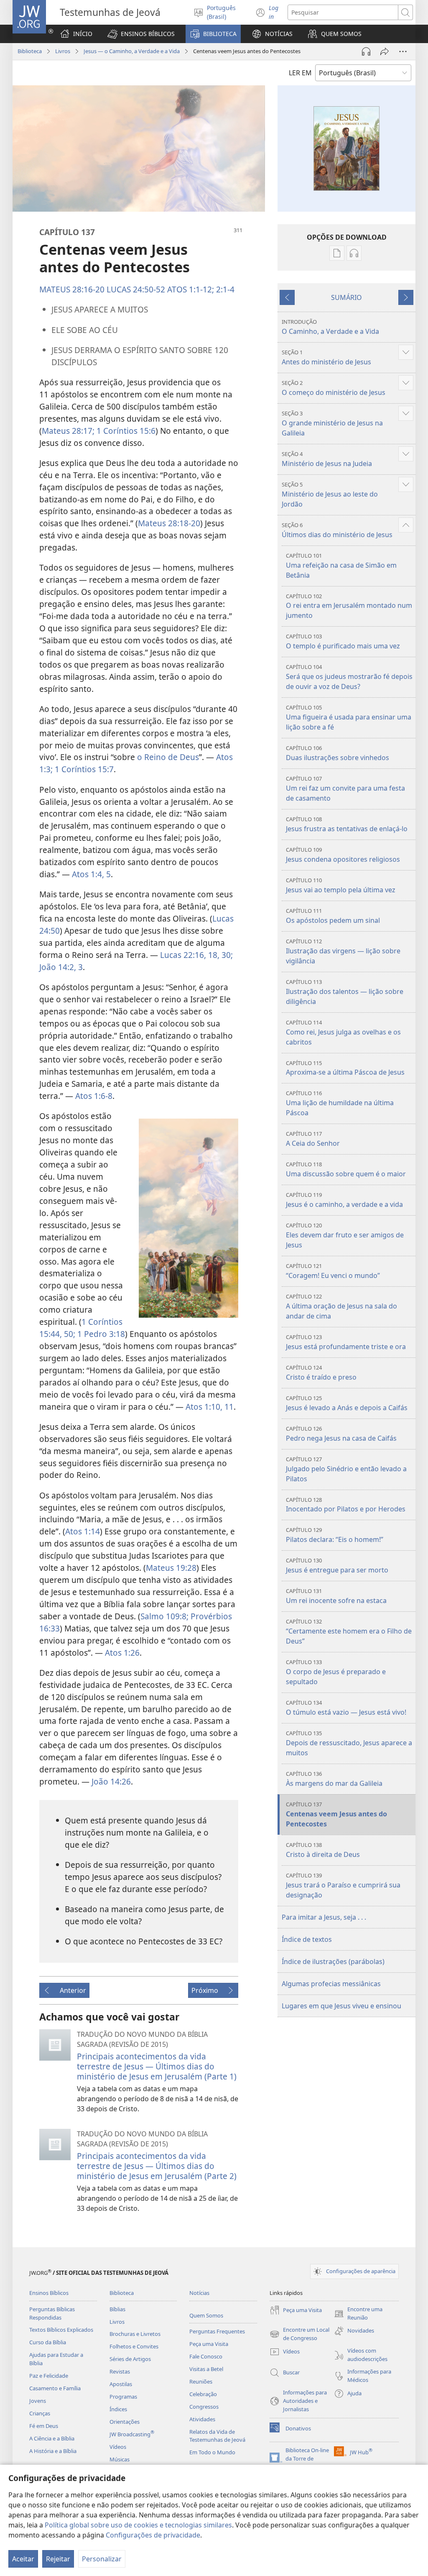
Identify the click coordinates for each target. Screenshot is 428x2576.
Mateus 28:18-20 (169, 523)
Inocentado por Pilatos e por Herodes (346, 1505)
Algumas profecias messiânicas (331, 1984)
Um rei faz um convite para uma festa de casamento (345, 789)
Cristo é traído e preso (321, 1373)
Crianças (40, 2413)
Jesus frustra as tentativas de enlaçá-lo (347, 824)
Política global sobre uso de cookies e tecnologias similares (138, 2525)
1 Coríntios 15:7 (83, 769)
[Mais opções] (403, 51)
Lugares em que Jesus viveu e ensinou (341, 2006)
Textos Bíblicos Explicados (61, 2330)
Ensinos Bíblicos (49, 2293)
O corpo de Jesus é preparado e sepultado (336, 1672)
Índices (118, 2409)
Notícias (199, 2293)
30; (226, 955)
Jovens (38, 2401)
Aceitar (23, 2559)
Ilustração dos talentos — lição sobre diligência (345, 992)
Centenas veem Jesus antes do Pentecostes (336, 1814)
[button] (141, 34)
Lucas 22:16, (183, 955)
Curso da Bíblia (48, 2342)
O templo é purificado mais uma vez (343, 641)
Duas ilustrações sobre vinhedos (338, 753)
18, (213, 955)
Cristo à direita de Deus (323, 1850)
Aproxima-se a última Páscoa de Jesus (345, 1068)
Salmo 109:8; (164, 1616)
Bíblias (117, 2309)
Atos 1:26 (122, 1653)
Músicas (120, 2459)
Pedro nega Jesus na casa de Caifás (341, 1434)
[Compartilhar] (385, 51)
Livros (63, 51)
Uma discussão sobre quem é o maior (346, 1169)
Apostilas (121, 2384)
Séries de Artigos (130, 2359)
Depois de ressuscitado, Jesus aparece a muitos (349, 1743)
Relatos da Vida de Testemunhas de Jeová (217, 2436)
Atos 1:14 (83, 1531)
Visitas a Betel (206, 2369)
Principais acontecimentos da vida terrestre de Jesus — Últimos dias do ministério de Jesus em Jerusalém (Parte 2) (157, 2166)
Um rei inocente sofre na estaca (336, 1596)
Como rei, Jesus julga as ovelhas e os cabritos (343, 1033)
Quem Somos (206, 2315)
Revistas (120, 2371)
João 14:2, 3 (61, 967)
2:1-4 (224, 289)
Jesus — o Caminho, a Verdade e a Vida (132, 51)
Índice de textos (307, 1939)
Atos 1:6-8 (94, 1096)
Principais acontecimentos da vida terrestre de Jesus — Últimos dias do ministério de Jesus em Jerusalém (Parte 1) (157, 2066)
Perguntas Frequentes (217, 2331)
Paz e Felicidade (49, 2376)
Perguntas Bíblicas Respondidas (52, 2313)
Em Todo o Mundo (212, 2452)
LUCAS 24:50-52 (136, 289)
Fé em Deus (44, 2426)
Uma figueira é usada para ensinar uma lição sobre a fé (349, 718)
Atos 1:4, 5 (91, 874)
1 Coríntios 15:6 (125, 431)
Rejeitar (58, 2559)
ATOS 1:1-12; (191, 289)
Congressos (204, 2407)
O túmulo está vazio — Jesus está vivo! (346, 1708)
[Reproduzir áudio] (366, 51)
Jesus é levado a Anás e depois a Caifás (347, 1403)
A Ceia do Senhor (313, 1139)
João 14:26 (111, 1781)
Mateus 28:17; (68, 431)
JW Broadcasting (132, 2434)
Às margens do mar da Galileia (334, 1779)
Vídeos (118, 2447)
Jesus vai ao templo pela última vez (341, 885)
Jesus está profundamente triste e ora (346, 1342)
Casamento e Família (55, 2388)
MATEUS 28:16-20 (72, 289)
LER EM (300, 73)
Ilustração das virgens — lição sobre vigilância (343, 951)
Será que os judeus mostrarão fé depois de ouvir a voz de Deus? (349, 677)
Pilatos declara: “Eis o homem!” (335, 1535)
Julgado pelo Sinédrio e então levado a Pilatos (346, 1469)
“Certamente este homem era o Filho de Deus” (349, 1632)
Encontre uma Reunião (358, 2314)
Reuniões (201, 2381)
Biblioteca (30, 51)
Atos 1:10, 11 (210, 1407)
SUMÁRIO (346, 297)
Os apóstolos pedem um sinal (333, 916)
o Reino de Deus (168, 757)
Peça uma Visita (209, 2344)
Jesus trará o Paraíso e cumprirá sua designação (343, 1886)
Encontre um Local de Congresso (299, 2334)
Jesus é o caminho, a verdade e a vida (344, 1200)
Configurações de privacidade (153, 2535)
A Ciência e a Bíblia (52, 2438)
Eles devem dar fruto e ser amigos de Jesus (345, 1236)
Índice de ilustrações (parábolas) (333, 1961)
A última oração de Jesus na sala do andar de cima (341, 1307)
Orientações (125, 2422)
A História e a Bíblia (53, 2451)
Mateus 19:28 (171, 1568)
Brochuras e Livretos (135, 2334)
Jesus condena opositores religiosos (343, 855)
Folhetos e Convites (134, 2346)
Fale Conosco (206, 2356)
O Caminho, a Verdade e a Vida (330, 327)
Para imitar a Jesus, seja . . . (324, 1917)
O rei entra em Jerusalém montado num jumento (349, 606)
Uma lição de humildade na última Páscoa (340, 1103)
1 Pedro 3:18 (100, 1334)
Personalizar (102, 2559)
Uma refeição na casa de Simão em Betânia (341, 566)
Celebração (203, 2394)
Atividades (202, 2419)
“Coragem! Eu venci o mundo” (333, 1271)
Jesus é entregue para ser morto (337, 1566)
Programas (123, 2397)
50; (69, 1334)
